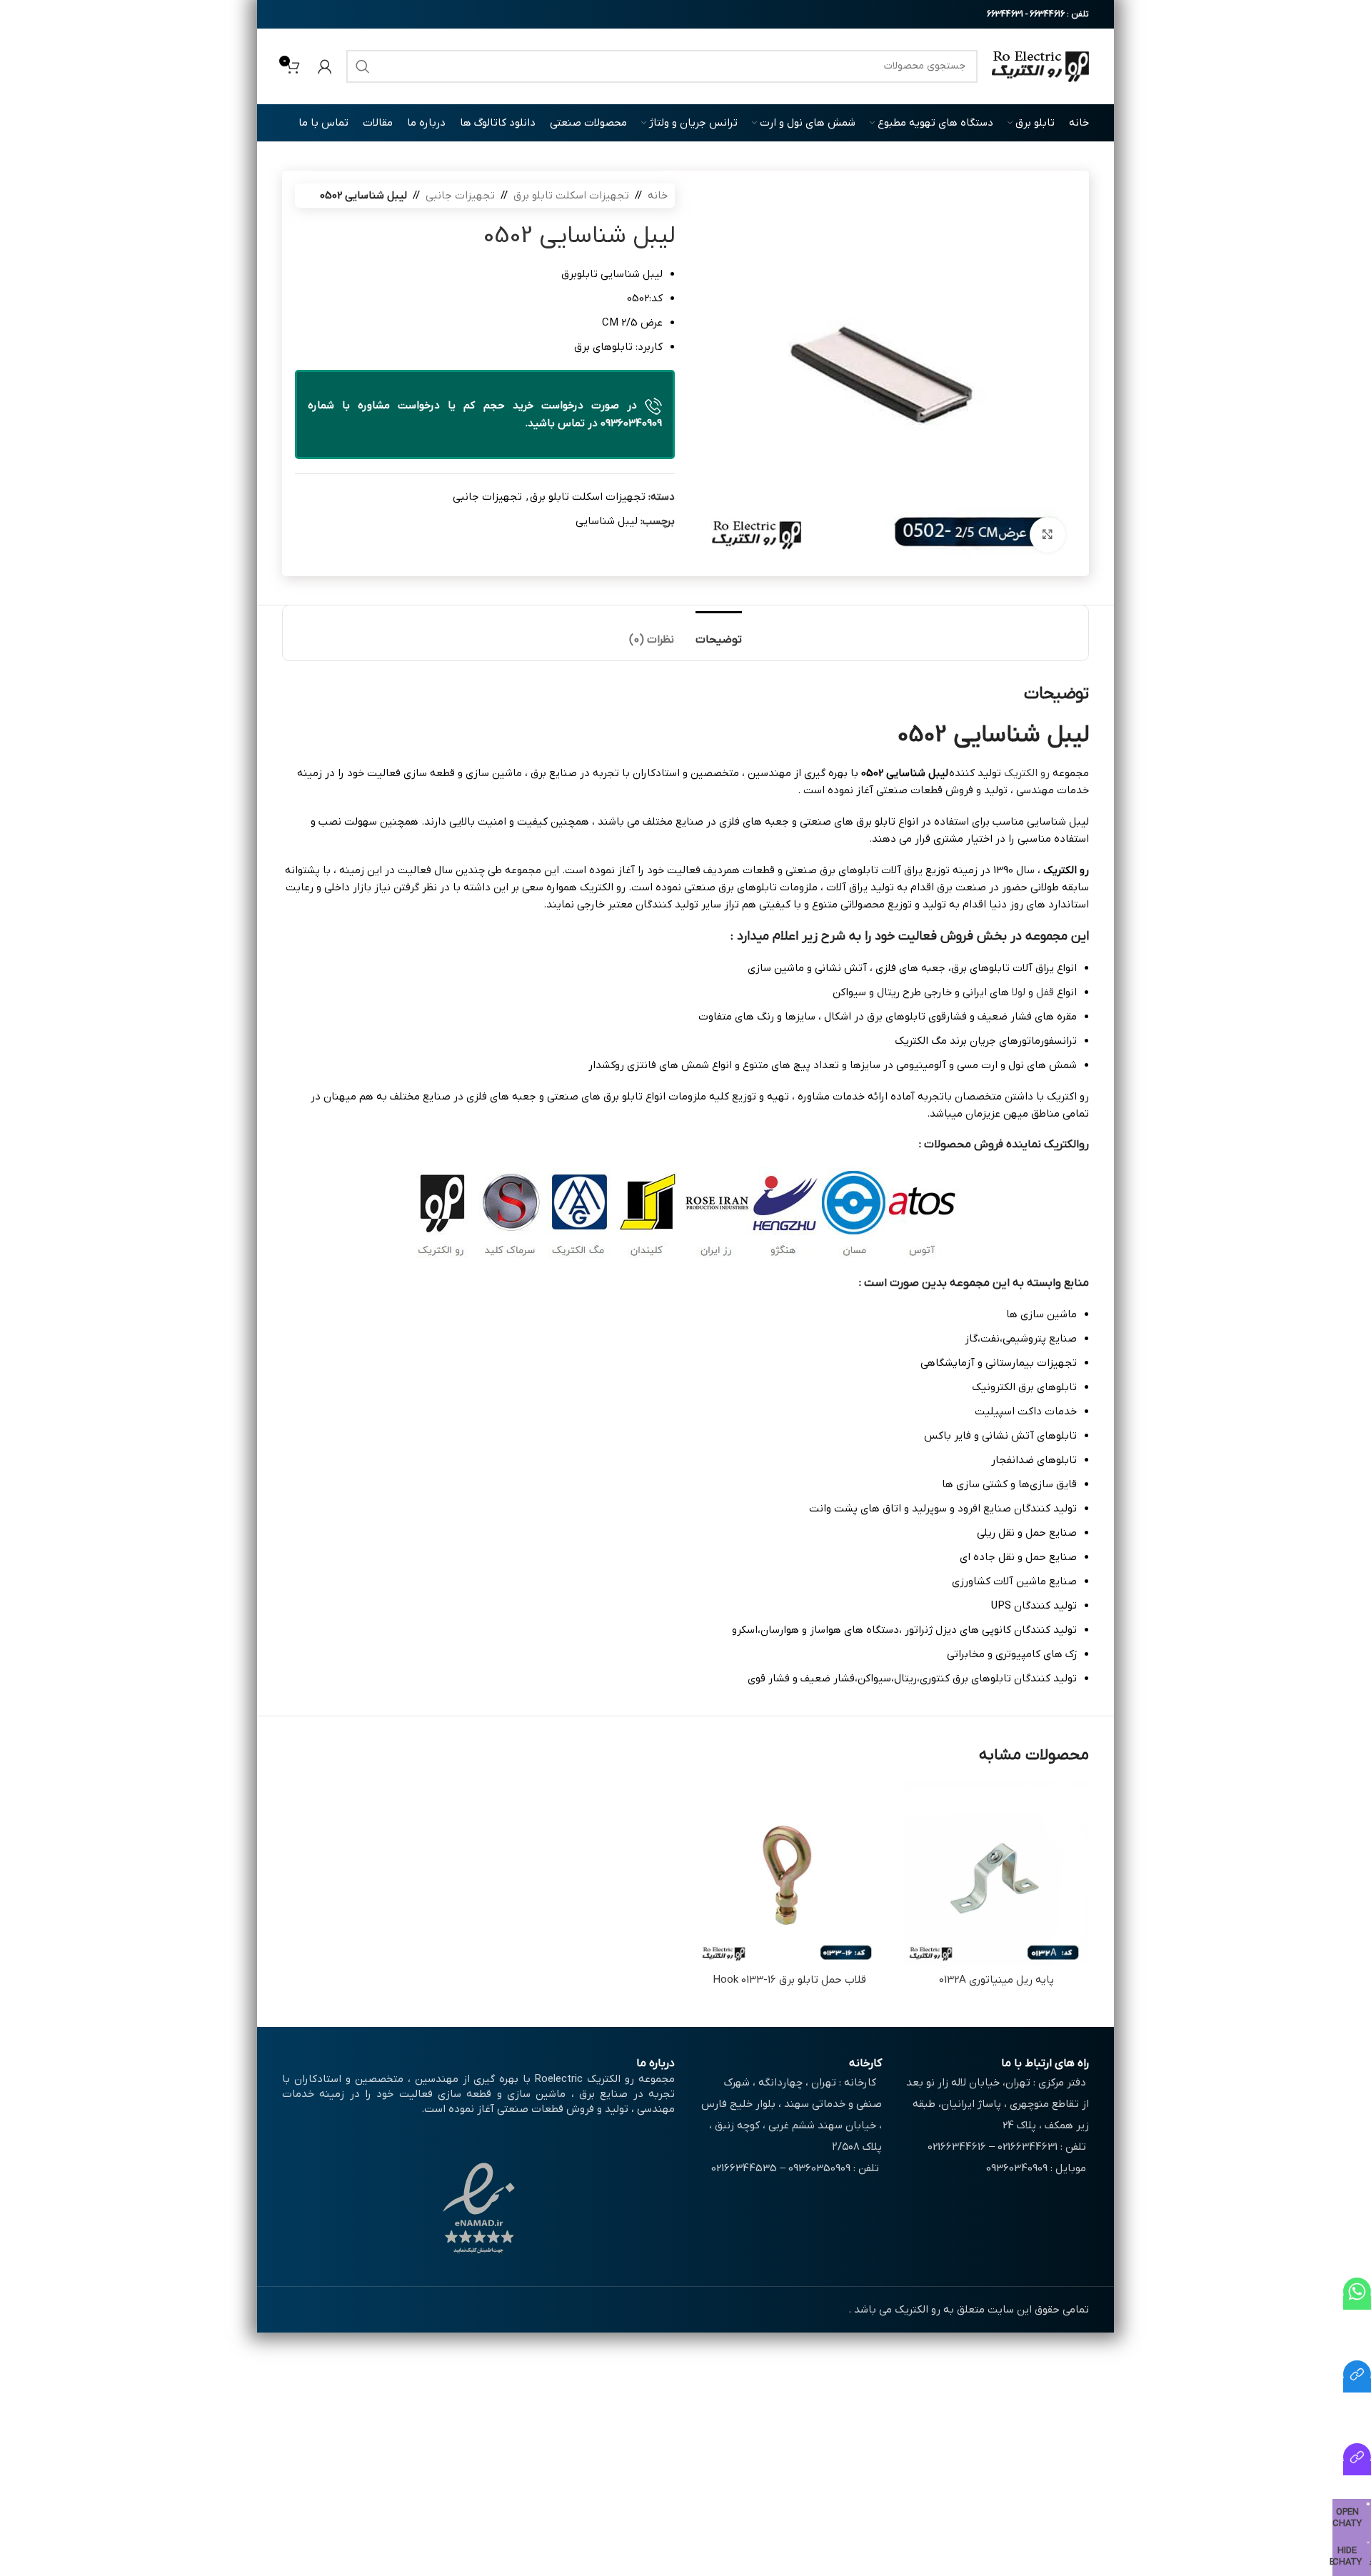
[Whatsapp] (1357, 2303)
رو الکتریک (1027, 773)
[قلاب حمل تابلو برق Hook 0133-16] (789, 1873)
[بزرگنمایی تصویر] (1048, 535)
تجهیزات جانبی (460, 196)
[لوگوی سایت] (1040, 66)
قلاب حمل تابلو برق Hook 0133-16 (789, 1980)
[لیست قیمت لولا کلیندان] (1357, 2468)
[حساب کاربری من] (325, 66)
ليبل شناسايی (607, 521)
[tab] (719, 633)
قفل (1045, 992)
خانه (658, 196)
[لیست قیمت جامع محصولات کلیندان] (1357, 2385)
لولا (1019, 992)
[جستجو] (363, 66)
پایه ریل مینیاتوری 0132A (996, 1980)
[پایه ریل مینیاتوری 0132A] (996, 1873)
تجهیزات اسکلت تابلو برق (571, 196)
